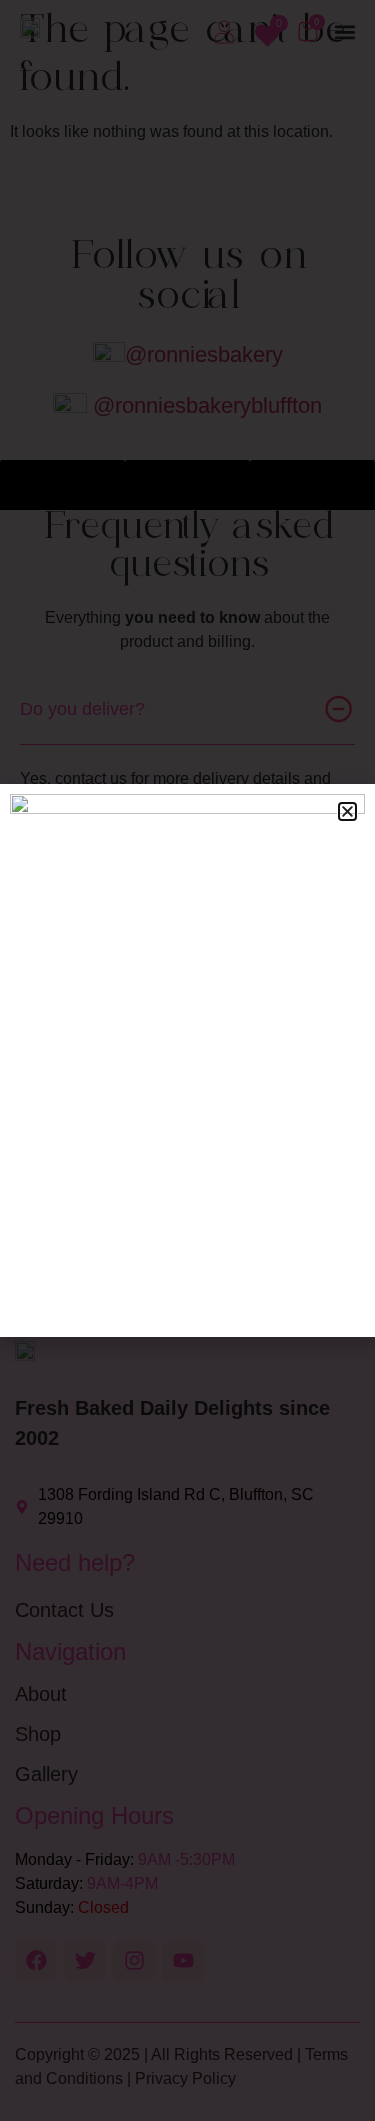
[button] (347, 811)
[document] (187, 1060)
